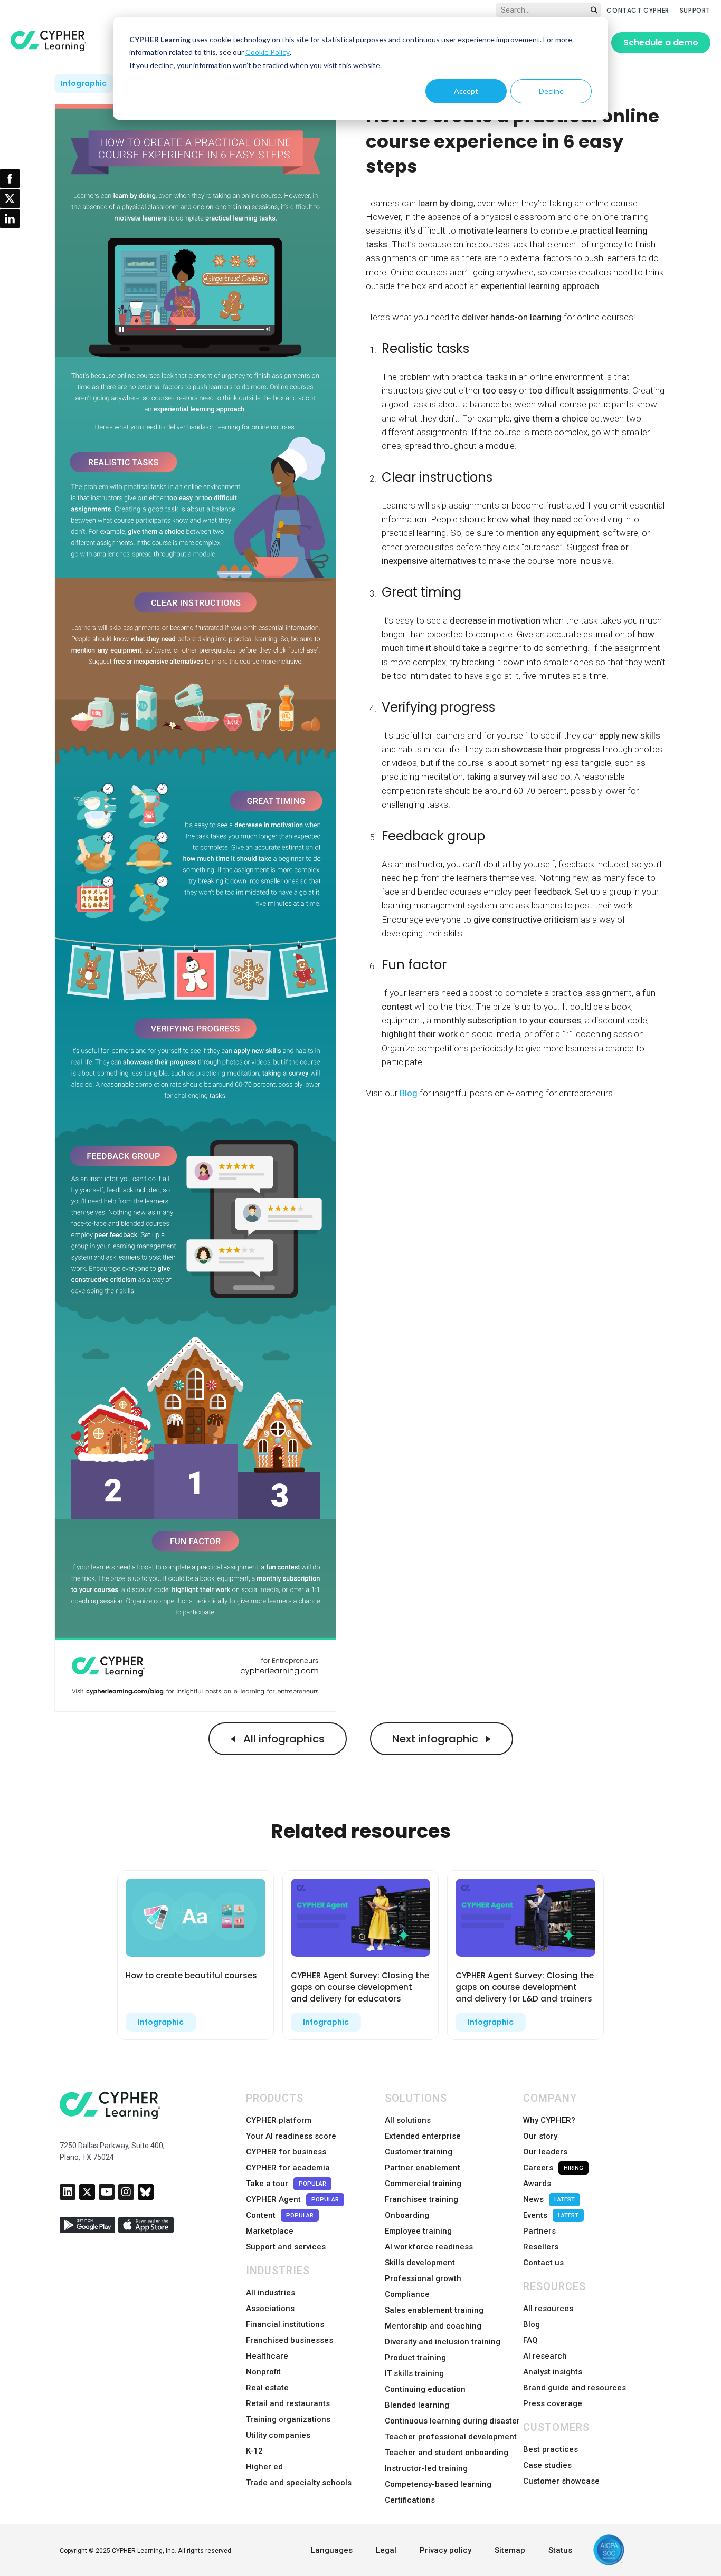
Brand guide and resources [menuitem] (575, 2388)
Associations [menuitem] (270, 2309)
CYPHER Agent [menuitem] (292, 2199)
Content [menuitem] (280, 2215)
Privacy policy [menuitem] (445, 2550)
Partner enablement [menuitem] (423, 2168)
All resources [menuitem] (548, 2309)
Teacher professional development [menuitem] (451, 2437)
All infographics (283, 1739)
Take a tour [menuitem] (286, 2184)
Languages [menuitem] (332, 2550)
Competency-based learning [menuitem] (438, 2484)
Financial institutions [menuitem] (285, 2324)
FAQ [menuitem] (530, 2340)
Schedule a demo (661, 42)
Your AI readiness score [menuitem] (291, 2136)
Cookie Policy (268, 52)
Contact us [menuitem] (543, 2263)
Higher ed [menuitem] (264, 2467)
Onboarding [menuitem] (407, 2215)
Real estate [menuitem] (267, 2388)
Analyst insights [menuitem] (553, 2372)
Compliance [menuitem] (407, 2294)
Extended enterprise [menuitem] (423, 2136)
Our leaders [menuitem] (545, 2152)
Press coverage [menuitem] (553, 2403)
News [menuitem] (549, 2199)
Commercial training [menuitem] (423, 2184)
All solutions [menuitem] (408, 2120)
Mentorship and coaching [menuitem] (433, 2326)
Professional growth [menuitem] (423, 2278)
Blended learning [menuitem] (417, 2405)
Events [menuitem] (551, 2215)
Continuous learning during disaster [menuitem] (452, 2421)
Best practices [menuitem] (551, 2449)
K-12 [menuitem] (254, 2451)
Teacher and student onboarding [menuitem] (447, 2453)
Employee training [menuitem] (418, 2231)
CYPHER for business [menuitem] (286, 2152)
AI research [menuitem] (545, 2356)
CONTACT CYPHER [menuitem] (638, 10)
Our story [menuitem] (540, 2136)
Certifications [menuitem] (410, 2500)
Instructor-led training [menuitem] (426, 2468)
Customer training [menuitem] (419, 2152)
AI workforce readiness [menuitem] (429, 2247)
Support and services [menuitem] (286, 2247)
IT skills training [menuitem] (414, 2373)
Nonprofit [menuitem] (263, 2372)
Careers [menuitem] (553, 2168)
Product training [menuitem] (415, 2358)
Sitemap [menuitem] (510, 2550)
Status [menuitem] (560, 2550)
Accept (466, 91)
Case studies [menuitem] (547, 2465)
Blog (409, 1093)
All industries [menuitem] (271, 2293)
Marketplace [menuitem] (270, 2231)
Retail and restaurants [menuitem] (288, 2403)
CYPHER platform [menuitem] (279, 2120)
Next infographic (437, 1739)
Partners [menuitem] (539, 2231)
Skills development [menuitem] (420, 2263)
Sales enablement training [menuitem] (434, 2310)
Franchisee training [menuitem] (421, 2199)
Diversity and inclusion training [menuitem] (443, 2342)
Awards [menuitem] (537, 2184)
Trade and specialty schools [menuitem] (299, 2483)
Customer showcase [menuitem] (561, 2481)
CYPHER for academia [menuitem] (288, 2168)
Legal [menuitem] (386, 2550)
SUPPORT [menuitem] (695, 10)
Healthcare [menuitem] (267, 2356)
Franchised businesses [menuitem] (290, 2340)
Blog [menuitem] (532, 2324)
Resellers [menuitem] (541, 2247)
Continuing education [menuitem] (425, 2389)
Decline (551, 91)
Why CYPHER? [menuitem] (549, 2120)
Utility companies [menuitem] (278, 2435)
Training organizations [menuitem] (288, 2419)
